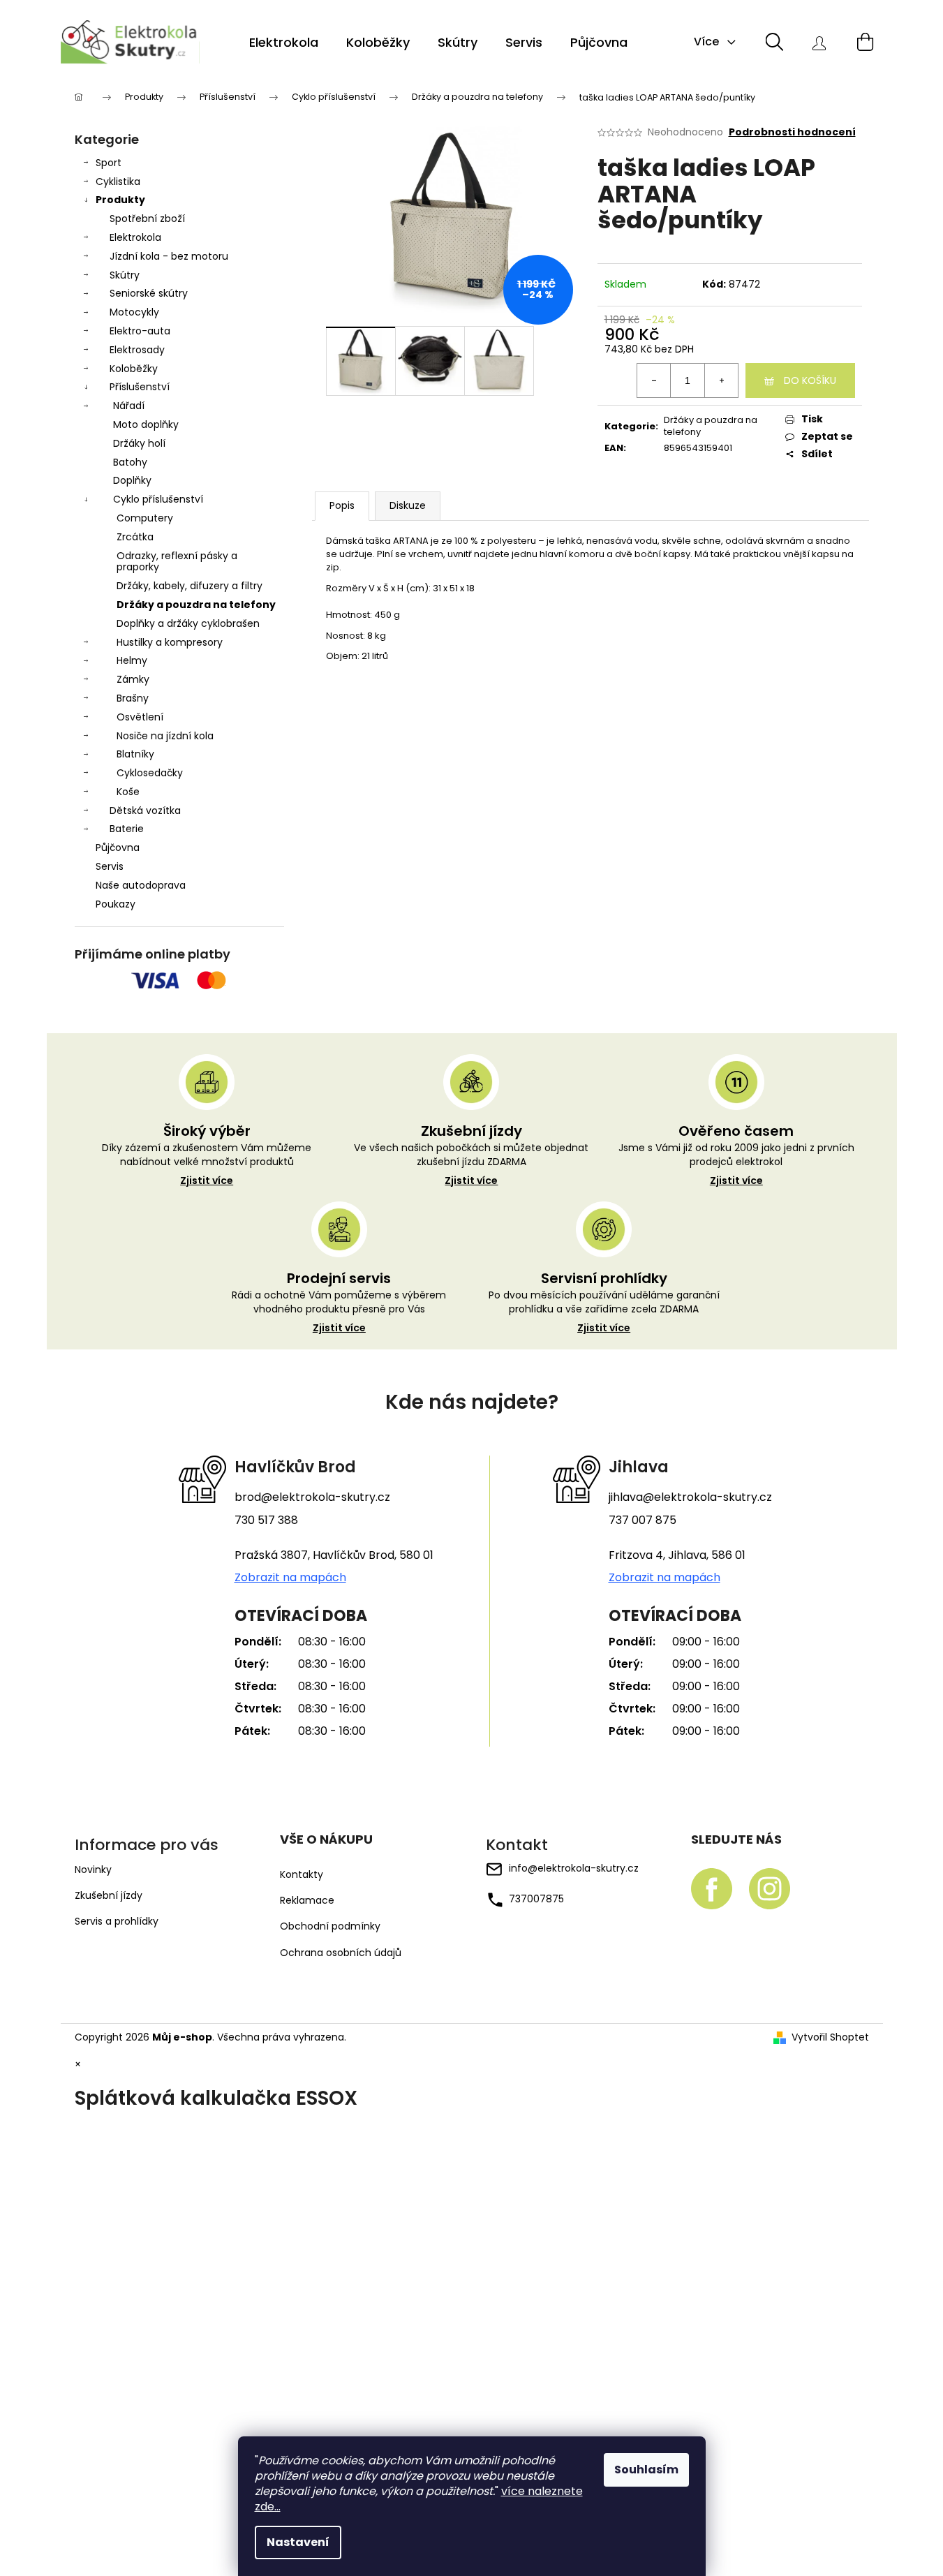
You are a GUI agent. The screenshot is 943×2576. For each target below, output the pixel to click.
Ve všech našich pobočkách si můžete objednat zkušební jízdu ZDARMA (471, 1164)
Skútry (125, 275)
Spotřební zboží (147, 219)
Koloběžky (134, 369)
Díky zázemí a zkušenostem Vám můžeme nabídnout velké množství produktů (207, 1164)
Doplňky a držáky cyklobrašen (188, 623)
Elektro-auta (140, 331)
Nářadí (129, 406)
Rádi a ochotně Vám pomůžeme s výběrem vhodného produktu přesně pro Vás (339, 1312)
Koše (128, 792)
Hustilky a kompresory (170, 642)
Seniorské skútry (149, 293)
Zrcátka (135, 537)
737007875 (536, 1899)
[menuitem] (284, 43)
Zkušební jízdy (109, 1895)
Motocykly (134, 312)
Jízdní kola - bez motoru (169, 256)
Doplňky (132, 480)
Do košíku (810, 380)
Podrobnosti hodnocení (792, 132)
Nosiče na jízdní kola (165, 736)
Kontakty (302, 1875)
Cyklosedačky (150, 773)
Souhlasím (646, 2470)
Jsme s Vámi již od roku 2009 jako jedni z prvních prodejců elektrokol (736, 1164)
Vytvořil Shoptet (830, 2037)
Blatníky (135, 754)
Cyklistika (118, 182)
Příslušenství (140, 387)
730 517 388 (266, 1520)
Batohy (130, 462)
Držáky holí (139, 443)
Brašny (133, 698)
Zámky (133, 679)
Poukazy (116, 904)
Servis (110, 866)
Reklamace (307, 1901)
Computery (145, 518)
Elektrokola (135, 237)
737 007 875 (643, 1520)
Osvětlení (140, 717)
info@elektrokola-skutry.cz (574, 1868)
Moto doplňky (146, 424)
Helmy (132, 660)
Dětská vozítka (145, 810)
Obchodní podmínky (330, 1926)
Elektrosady (137, 350)
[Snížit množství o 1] (654, 380)
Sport (109, 163)
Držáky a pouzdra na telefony (196, 605)
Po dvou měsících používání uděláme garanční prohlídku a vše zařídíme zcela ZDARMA (604, 1312)
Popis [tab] (342, 505)
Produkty (120, 200)
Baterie (127, 829)
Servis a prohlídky (117, 1921)
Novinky (93, 1870)
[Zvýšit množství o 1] (721, 380)
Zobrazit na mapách (290, 1578)
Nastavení (298, 2542)
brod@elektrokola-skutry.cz (312, 1497)
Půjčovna (118, 847)
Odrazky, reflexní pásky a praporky (177, 562)
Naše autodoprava (141, 885)
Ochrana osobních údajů (341, 1953)
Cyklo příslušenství (158, 499)
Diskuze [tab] (408, 505)
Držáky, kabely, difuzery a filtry (190, 586)
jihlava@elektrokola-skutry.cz (690, 1497)
